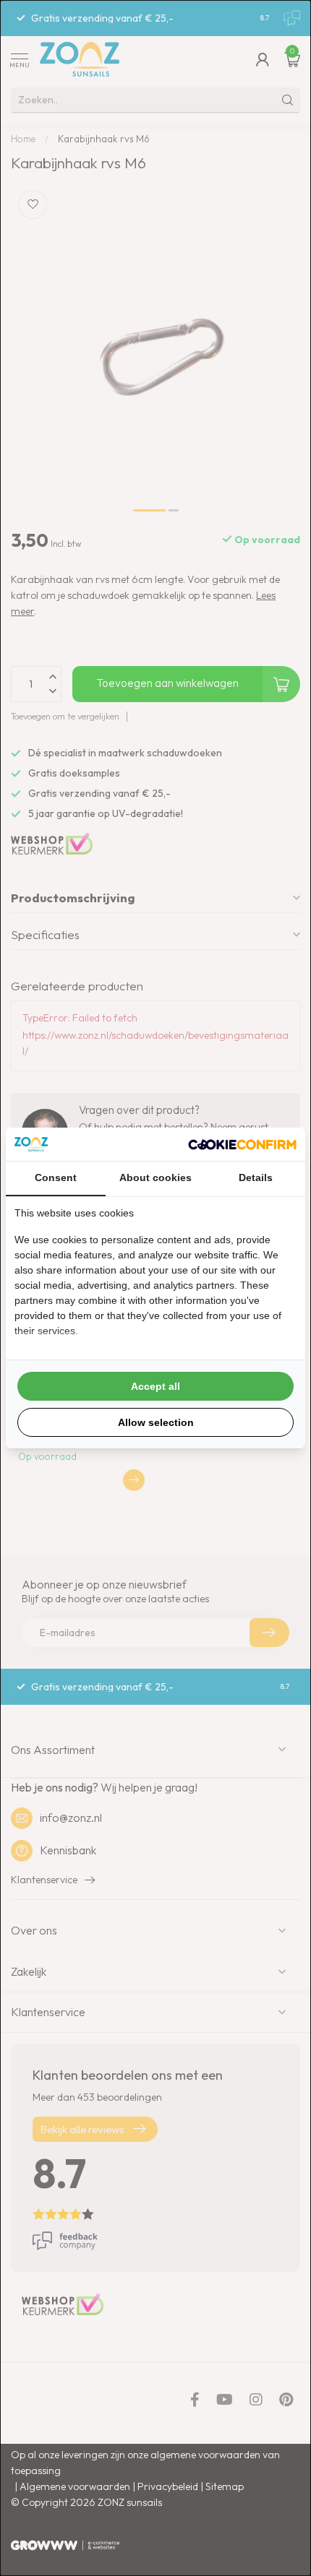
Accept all (155, 1386)
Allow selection (156, 1422)
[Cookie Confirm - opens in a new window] (242, 1144)
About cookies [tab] (155, 1177)
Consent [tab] (56, 1177)
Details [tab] (256, 1177)
